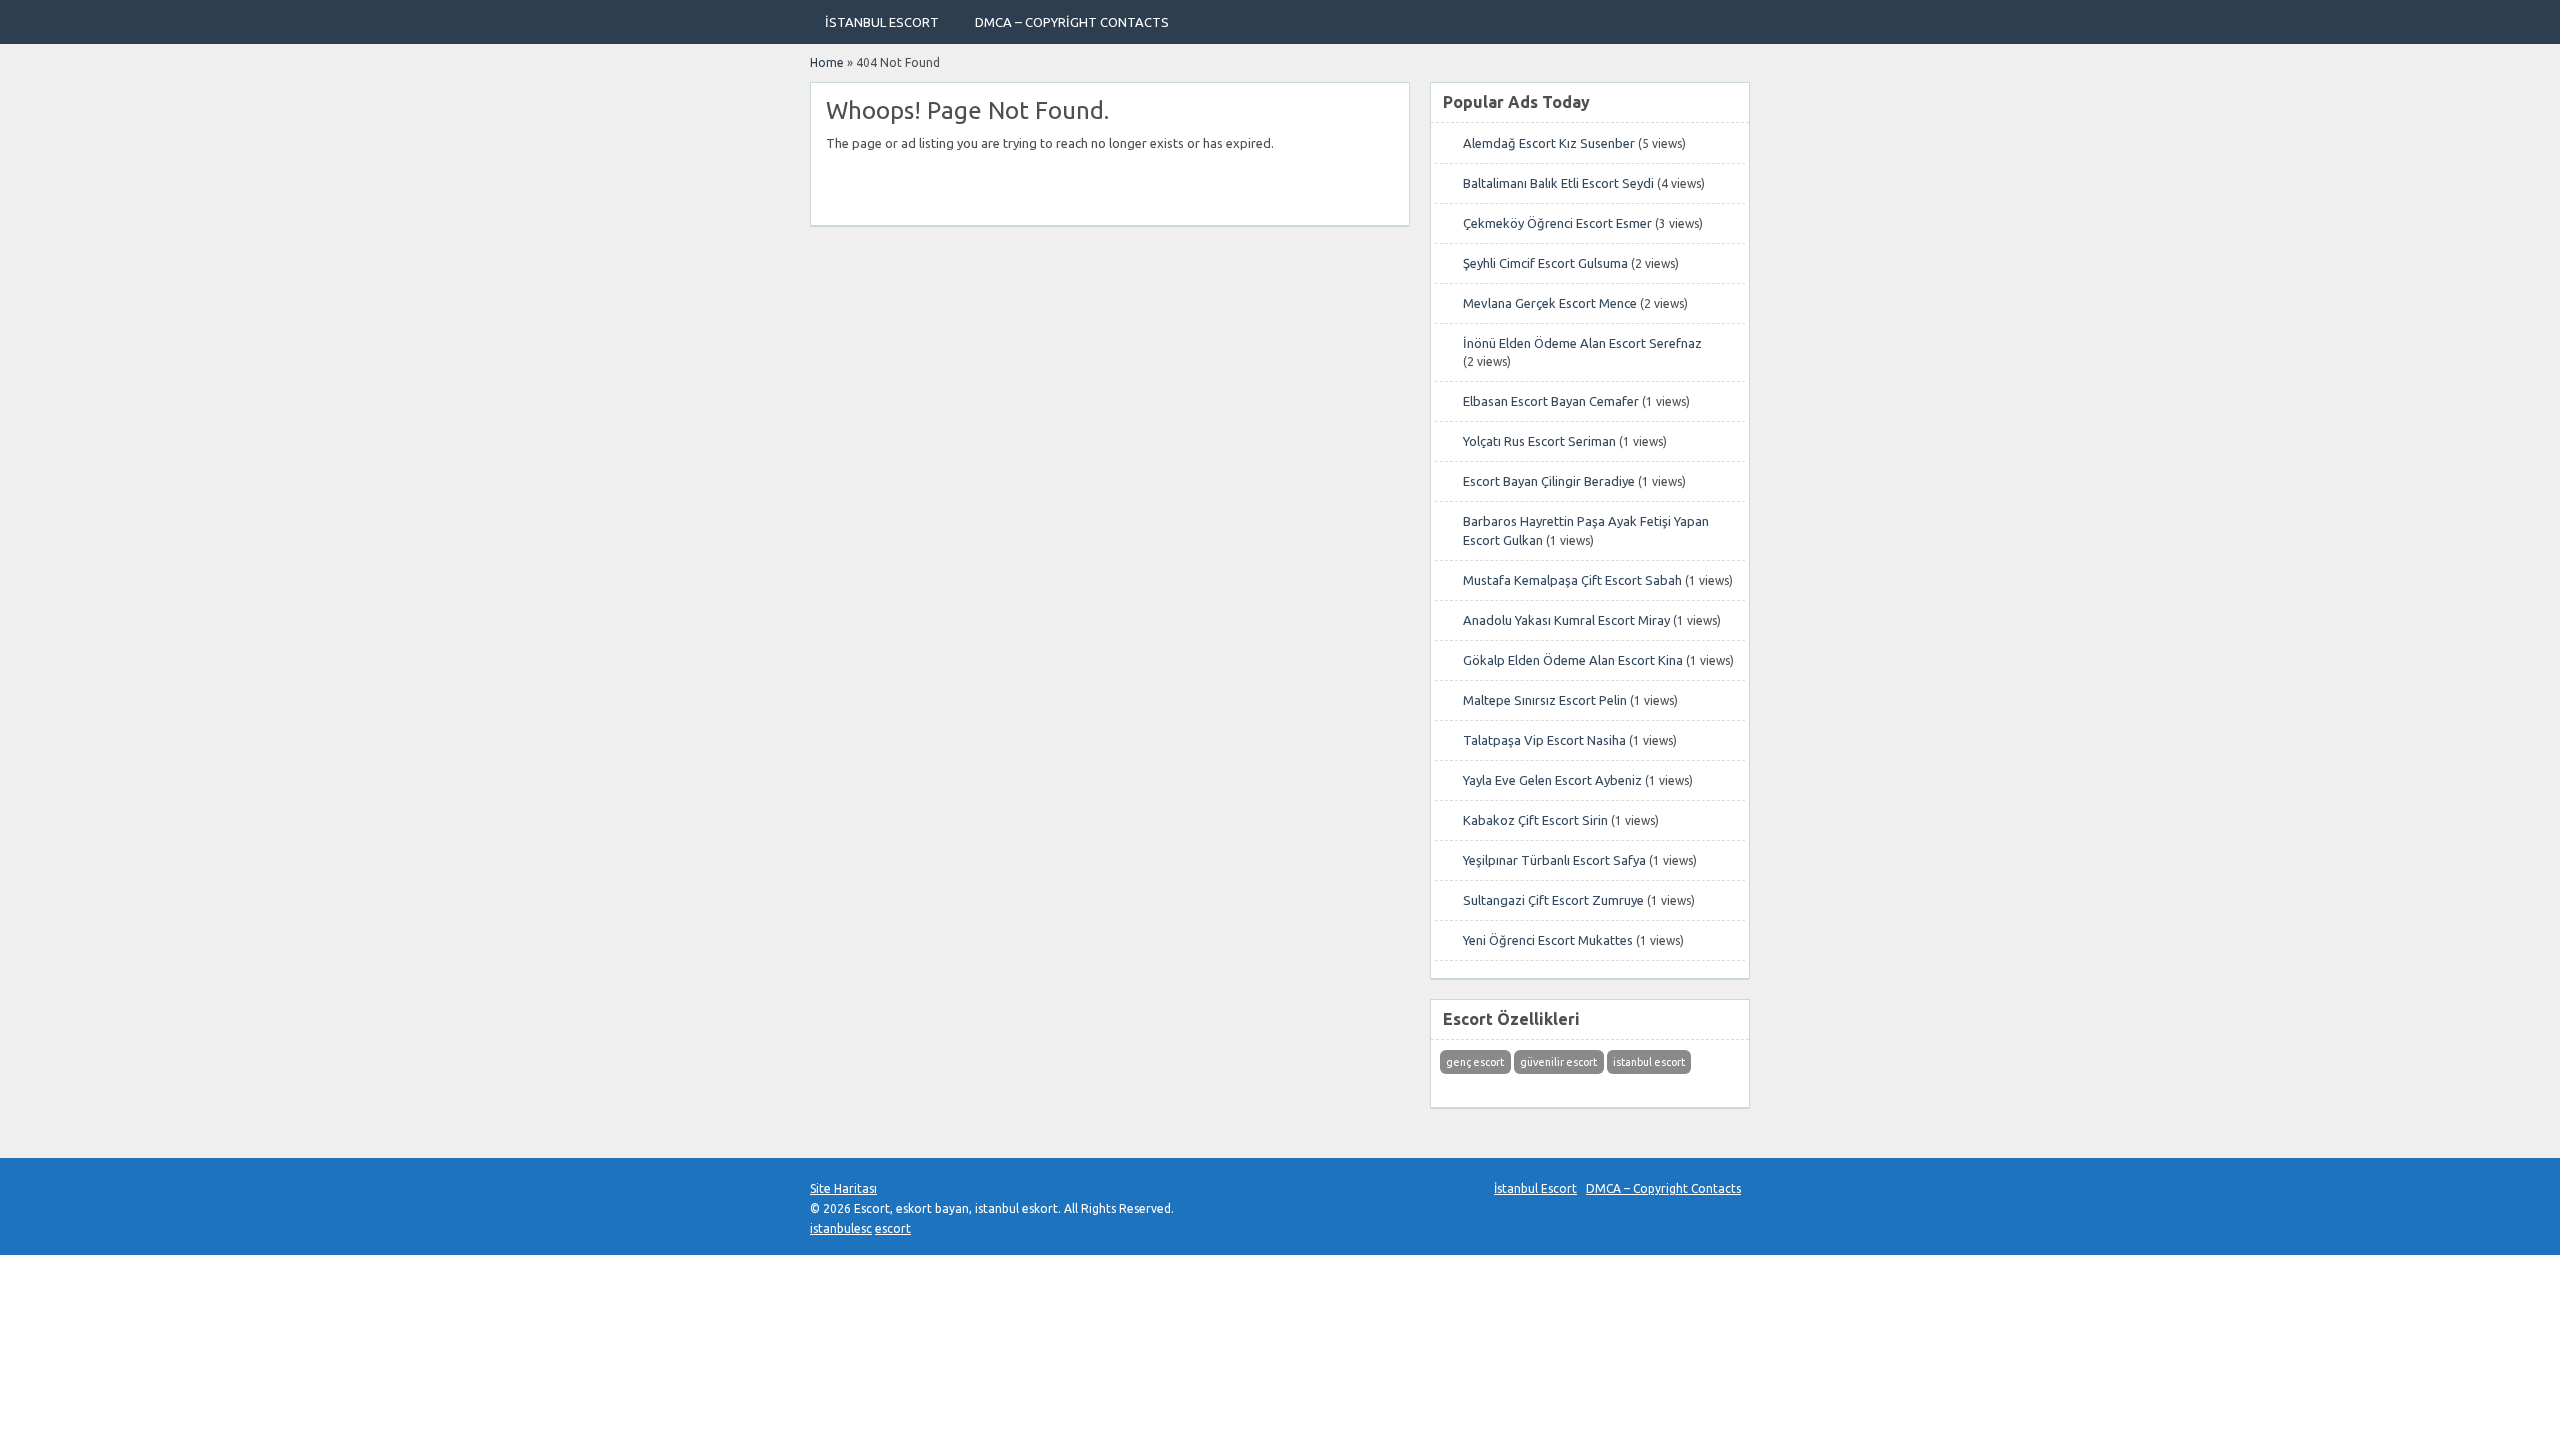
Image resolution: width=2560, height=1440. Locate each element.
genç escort (1475, 1062)
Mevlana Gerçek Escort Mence (1550, 303)
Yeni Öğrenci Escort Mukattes (1548, 940)
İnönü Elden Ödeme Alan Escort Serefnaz (1582, 343)
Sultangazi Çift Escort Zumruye (1553, 900)
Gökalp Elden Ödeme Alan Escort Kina (1573, 660)
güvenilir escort (1558, 1062)
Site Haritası (843, 1188)
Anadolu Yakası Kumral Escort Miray (1566, 620)
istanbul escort (1649, 1062)
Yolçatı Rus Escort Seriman (1539, 441)
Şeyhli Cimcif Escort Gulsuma (1545, 263)
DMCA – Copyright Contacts (1072, 22)
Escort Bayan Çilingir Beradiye (1549, 481)
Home (827, 62)
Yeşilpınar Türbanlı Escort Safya (1554, 860)
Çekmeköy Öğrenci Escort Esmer (1557, 223)
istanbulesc (841, 1228)
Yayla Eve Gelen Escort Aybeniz (1552, 780)
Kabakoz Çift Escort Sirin (1535, 820)
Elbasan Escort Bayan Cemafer (1551, 401)
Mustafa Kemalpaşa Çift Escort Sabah (1572, 580)
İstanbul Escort (882, 22)
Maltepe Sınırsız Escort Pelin (1545, 700)
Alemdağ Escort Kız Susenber (1549, 143)
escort (893, 1228)
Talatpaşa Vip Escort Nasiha (1544, 740)
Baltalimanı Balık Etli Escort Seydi (1558, 183)
